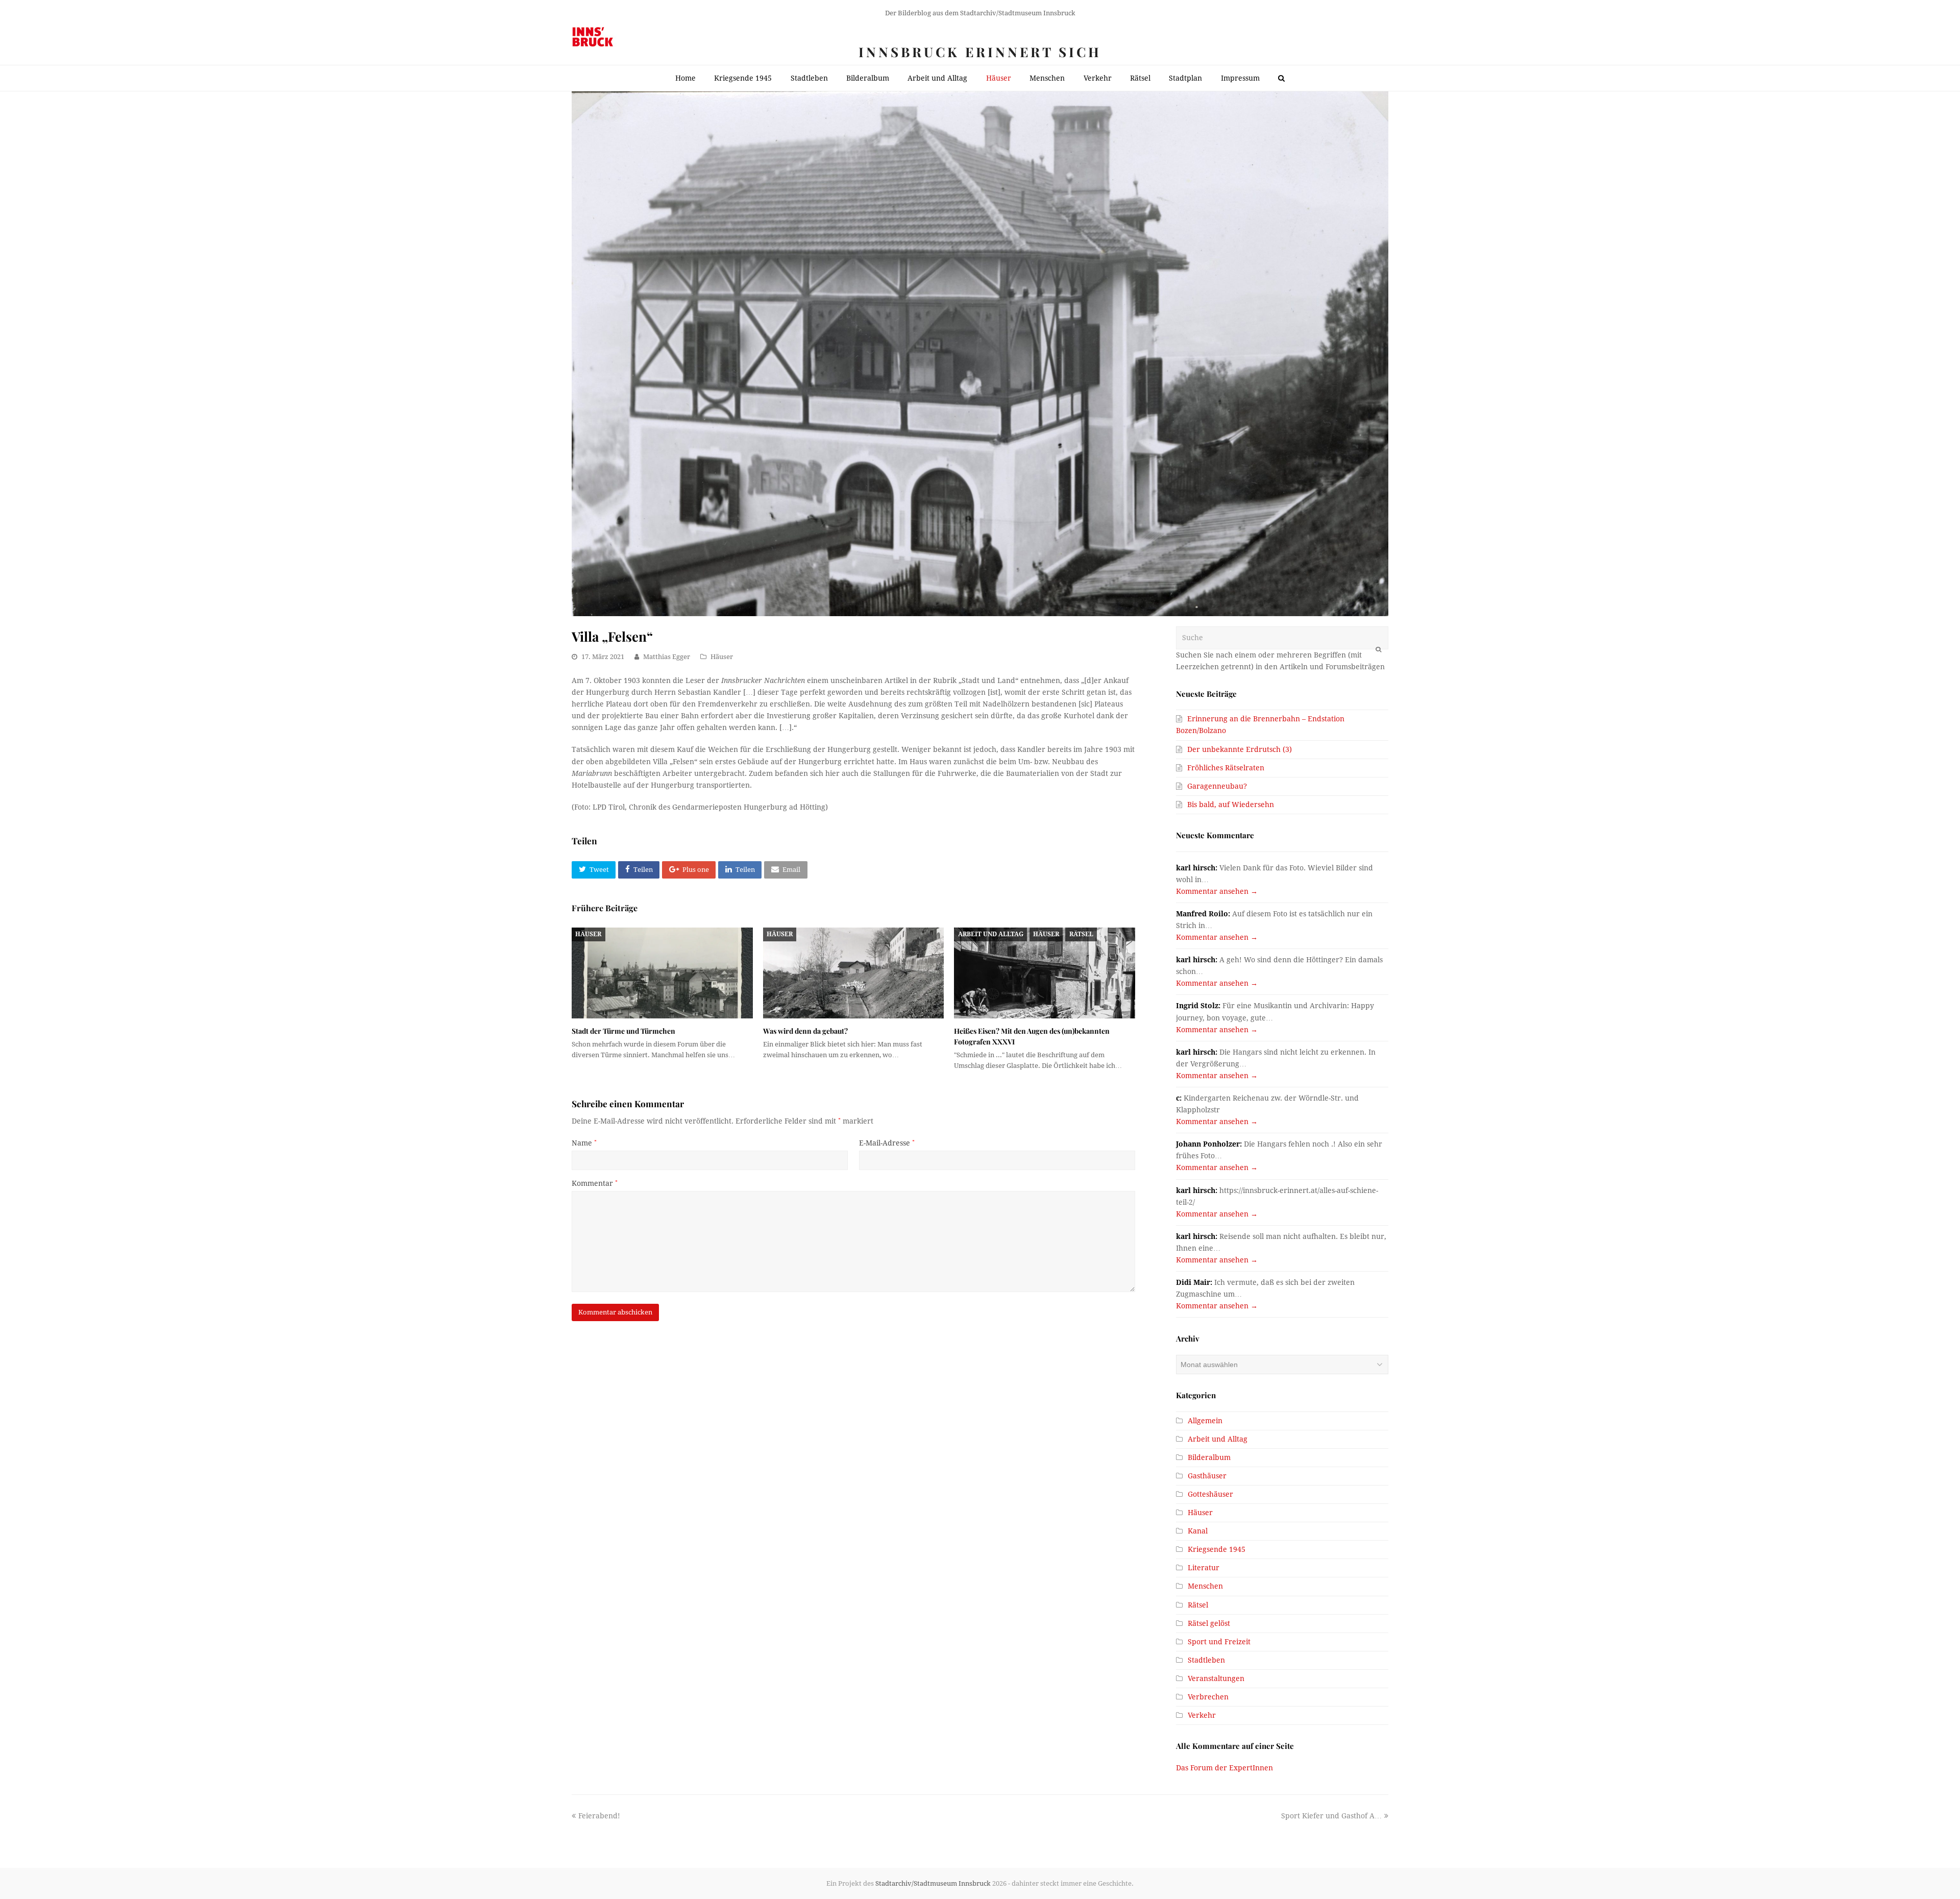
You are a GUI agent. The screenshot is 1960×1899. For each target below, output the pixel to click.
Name (584, 1143)
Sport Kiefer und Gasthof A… (1331, 1816)
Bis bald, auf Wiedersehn (1231, 805)
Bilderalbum (1209, 1457)
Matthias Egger (667, 657)
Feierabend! (599, 1816)
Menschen (1205, 1586)
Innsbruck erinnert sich (980, 52)
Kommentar (595, 1183)
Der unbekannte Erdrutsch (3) (1240, 749)
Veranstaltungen (1216, 1678)
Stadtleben (1206, 1660)
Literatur (1204, 1568)
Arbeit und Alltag (991, 934)
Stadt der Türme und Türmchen (623, 1031)
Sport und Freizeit (1219, 1642)
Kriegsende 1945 (1217, 1549)
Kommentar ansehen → (1217, 891)
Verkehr (1202, 1715)
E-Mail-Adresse (887, 1143)
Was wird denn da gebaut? (805, 1031)
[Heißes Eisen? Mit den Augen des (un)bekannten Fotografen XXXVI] (1045, 973)
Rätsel (1081, 934)
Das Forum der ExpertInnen (1224, 1768)
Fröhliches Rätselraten (1226, 768)
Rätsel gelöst (1209, 1623)
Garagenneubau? (1217, 786)
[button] (594, 870)
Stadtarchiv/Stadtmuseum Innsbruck (933, 1883)
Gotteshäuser (1210, 1494)
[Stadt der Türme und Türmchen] (662, 973)
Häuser (722, 657)
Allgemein (1205, 1421)
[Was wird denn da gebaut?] (854, 973)
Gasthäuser (1207, 1476)
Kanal (1198, 1531)
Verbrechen (1208, 1697)
